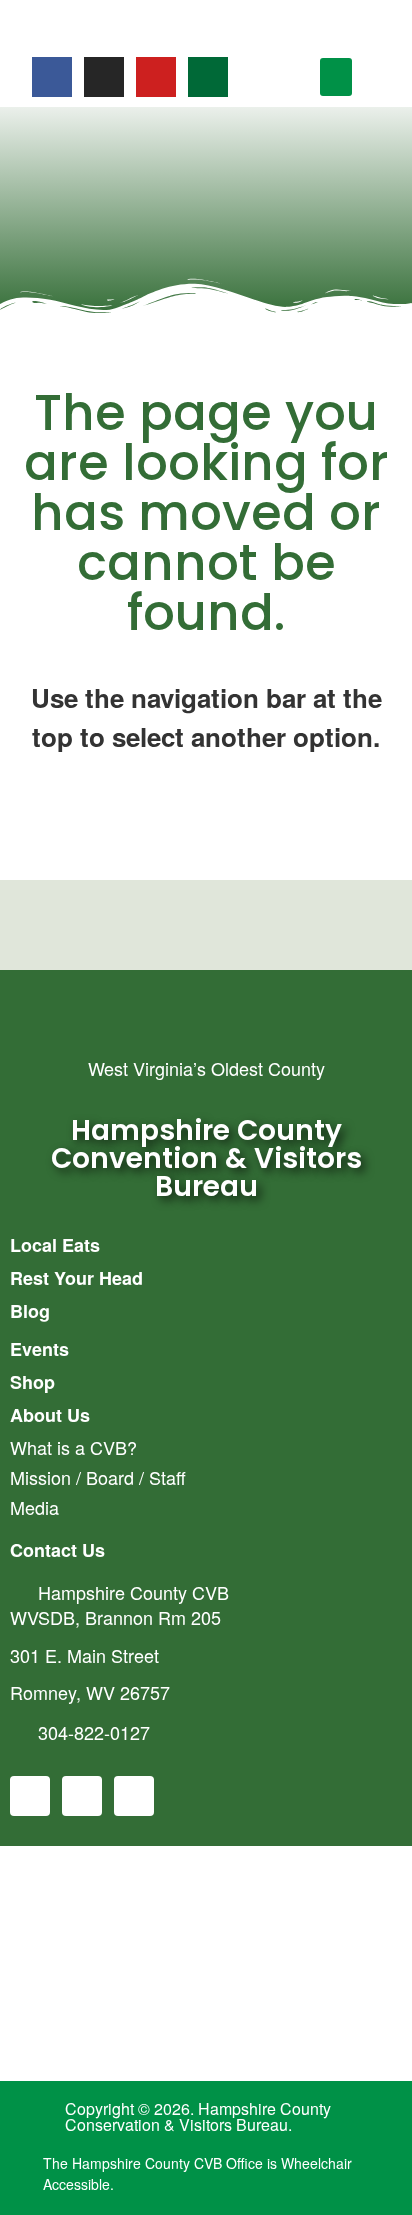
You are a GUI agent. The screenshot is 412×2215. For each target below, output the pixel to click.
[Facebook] (52, 77)
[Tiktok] (208, 77)
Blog (30, 1311)
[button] (336, 77)
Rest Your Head (76, 1278)
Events (39, 1349)
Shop (32, 1382)
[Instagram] (104, 77)
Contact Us (57, 1550)
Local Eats (55, 1245)
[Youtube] (156, 77)
